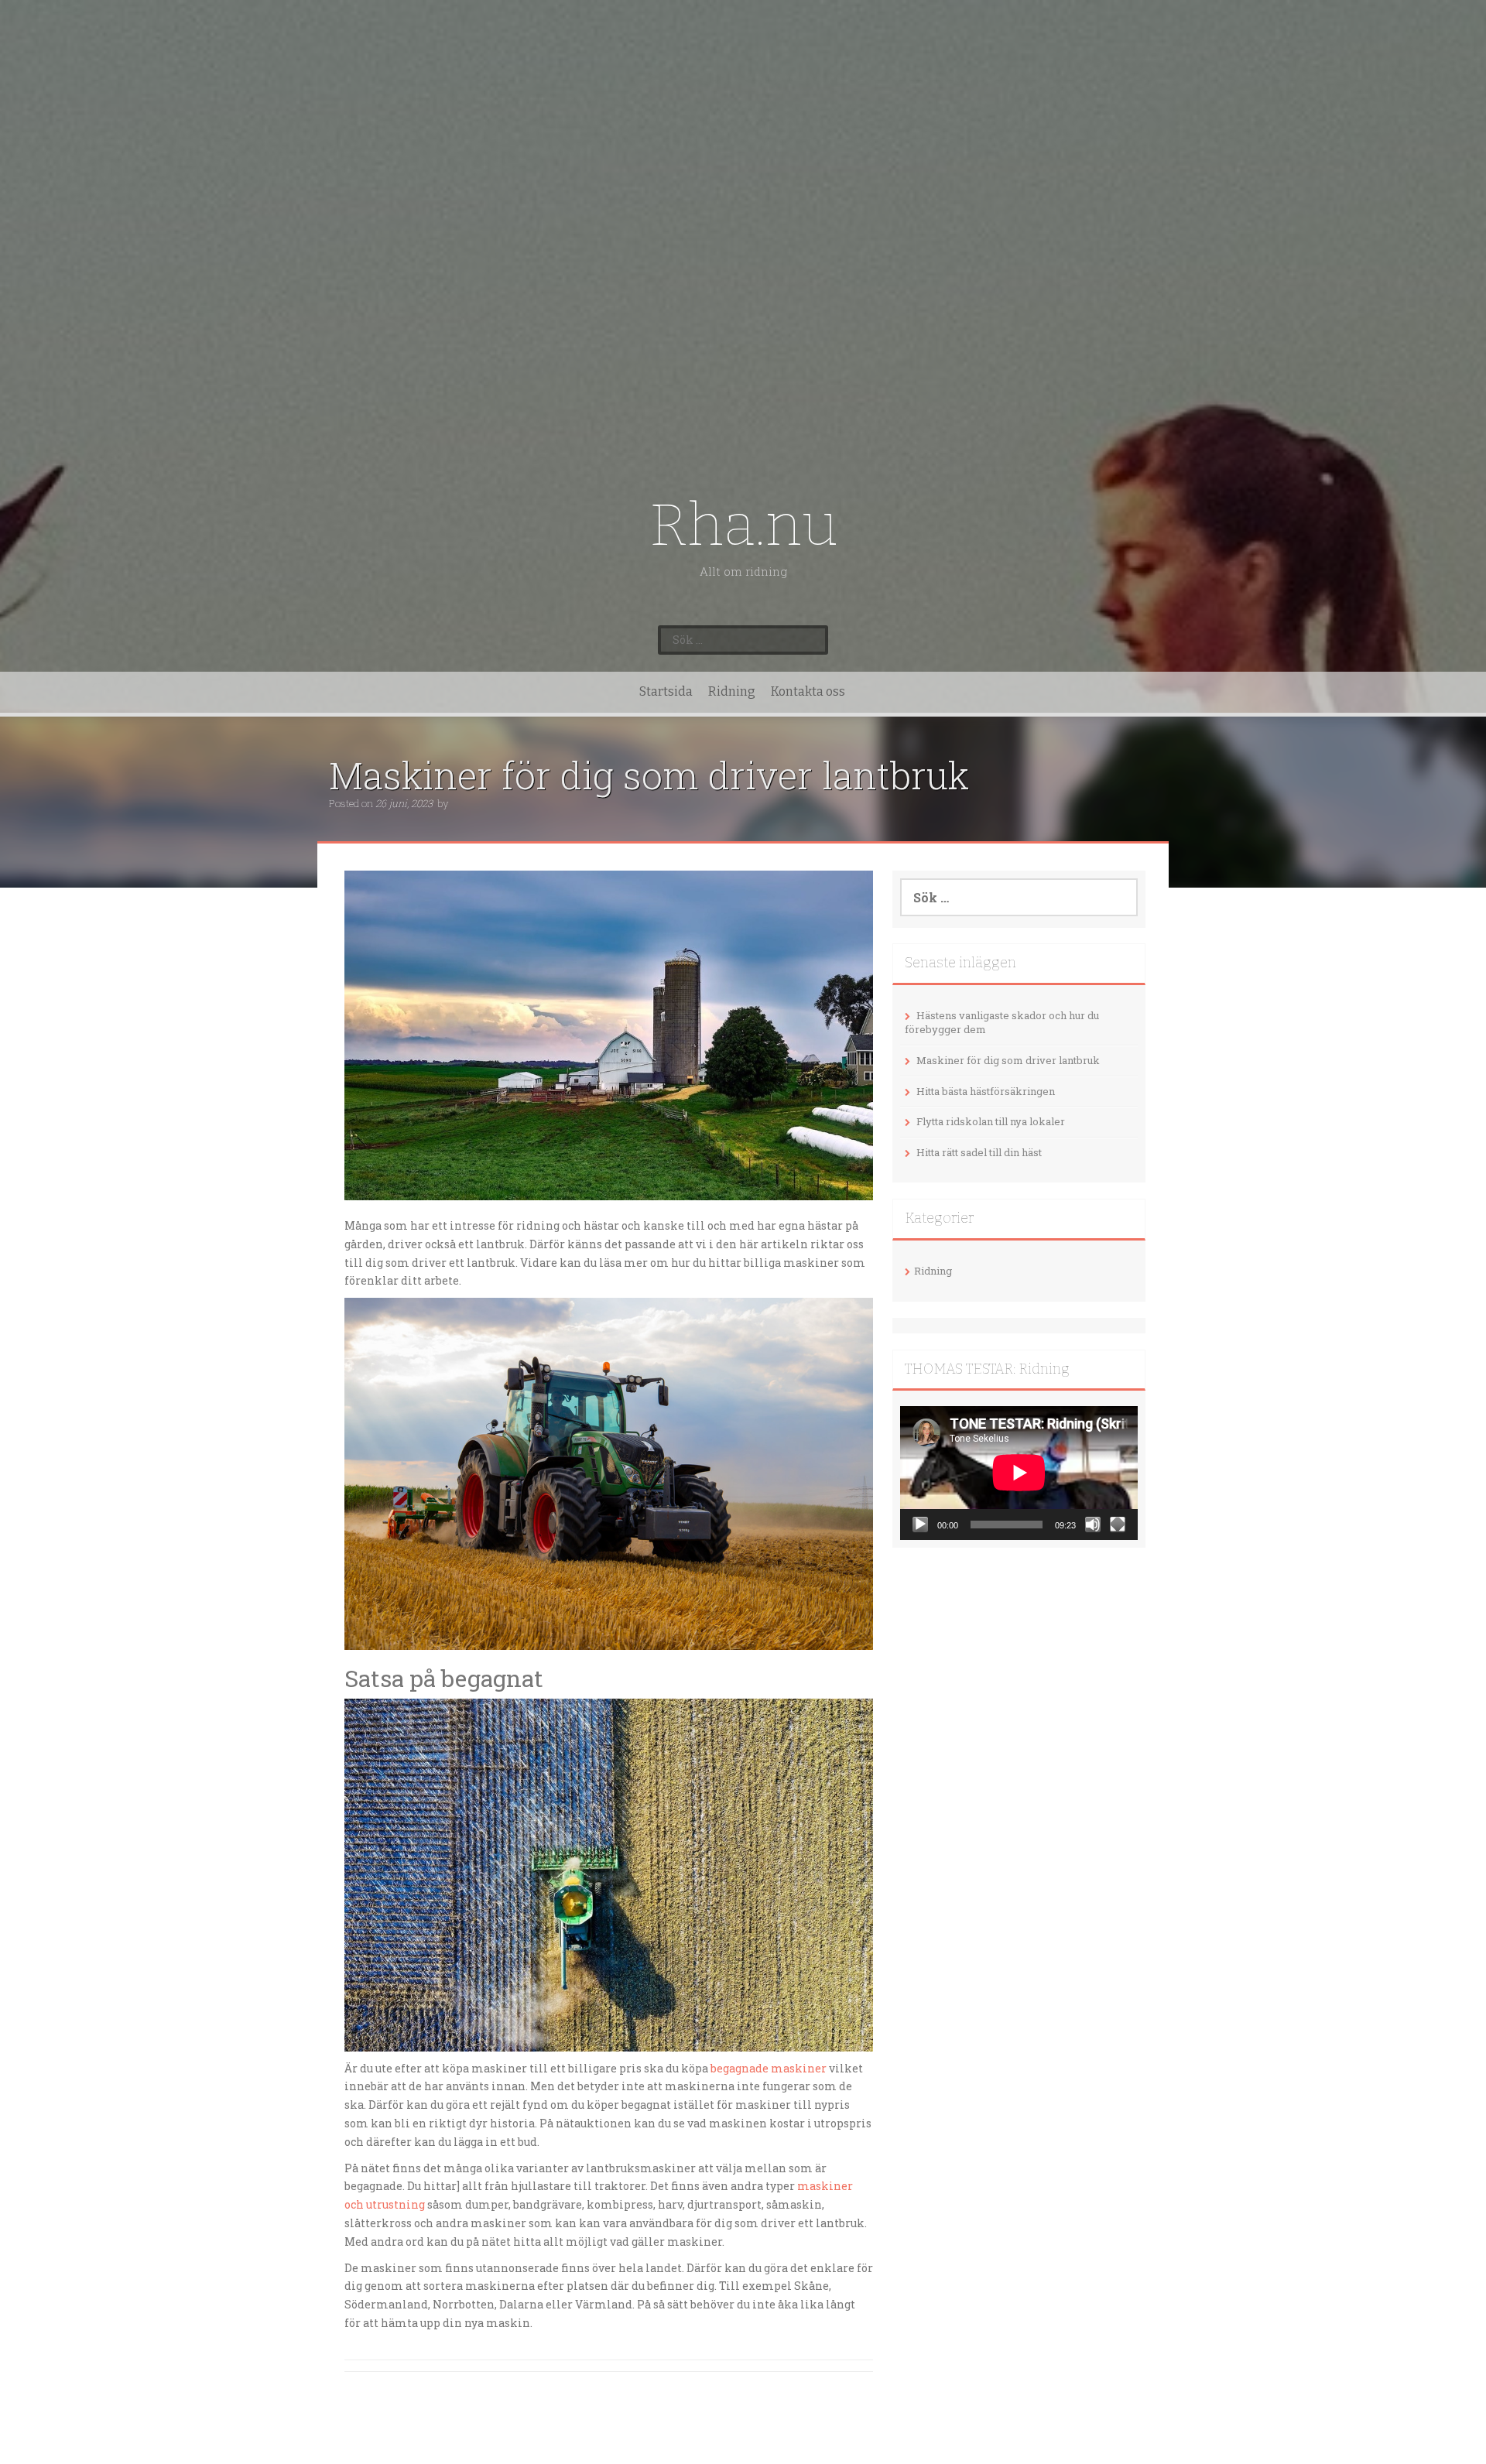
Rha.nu (743, 525)
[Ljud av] (1093, 1525)
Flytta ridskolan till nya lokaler (991, 1121)
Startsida (666, 691)
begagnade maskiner (769, 2068)
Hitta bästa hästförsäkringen (986, 1091)
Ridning (732, 691)
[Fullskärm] (1118, 1525)
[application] (1019, 1473)
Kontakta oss (808, 691)
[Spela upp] (920, 1525)
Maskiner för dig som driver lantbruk (1008, 1060)
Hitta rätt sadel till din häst (979, 1152)
